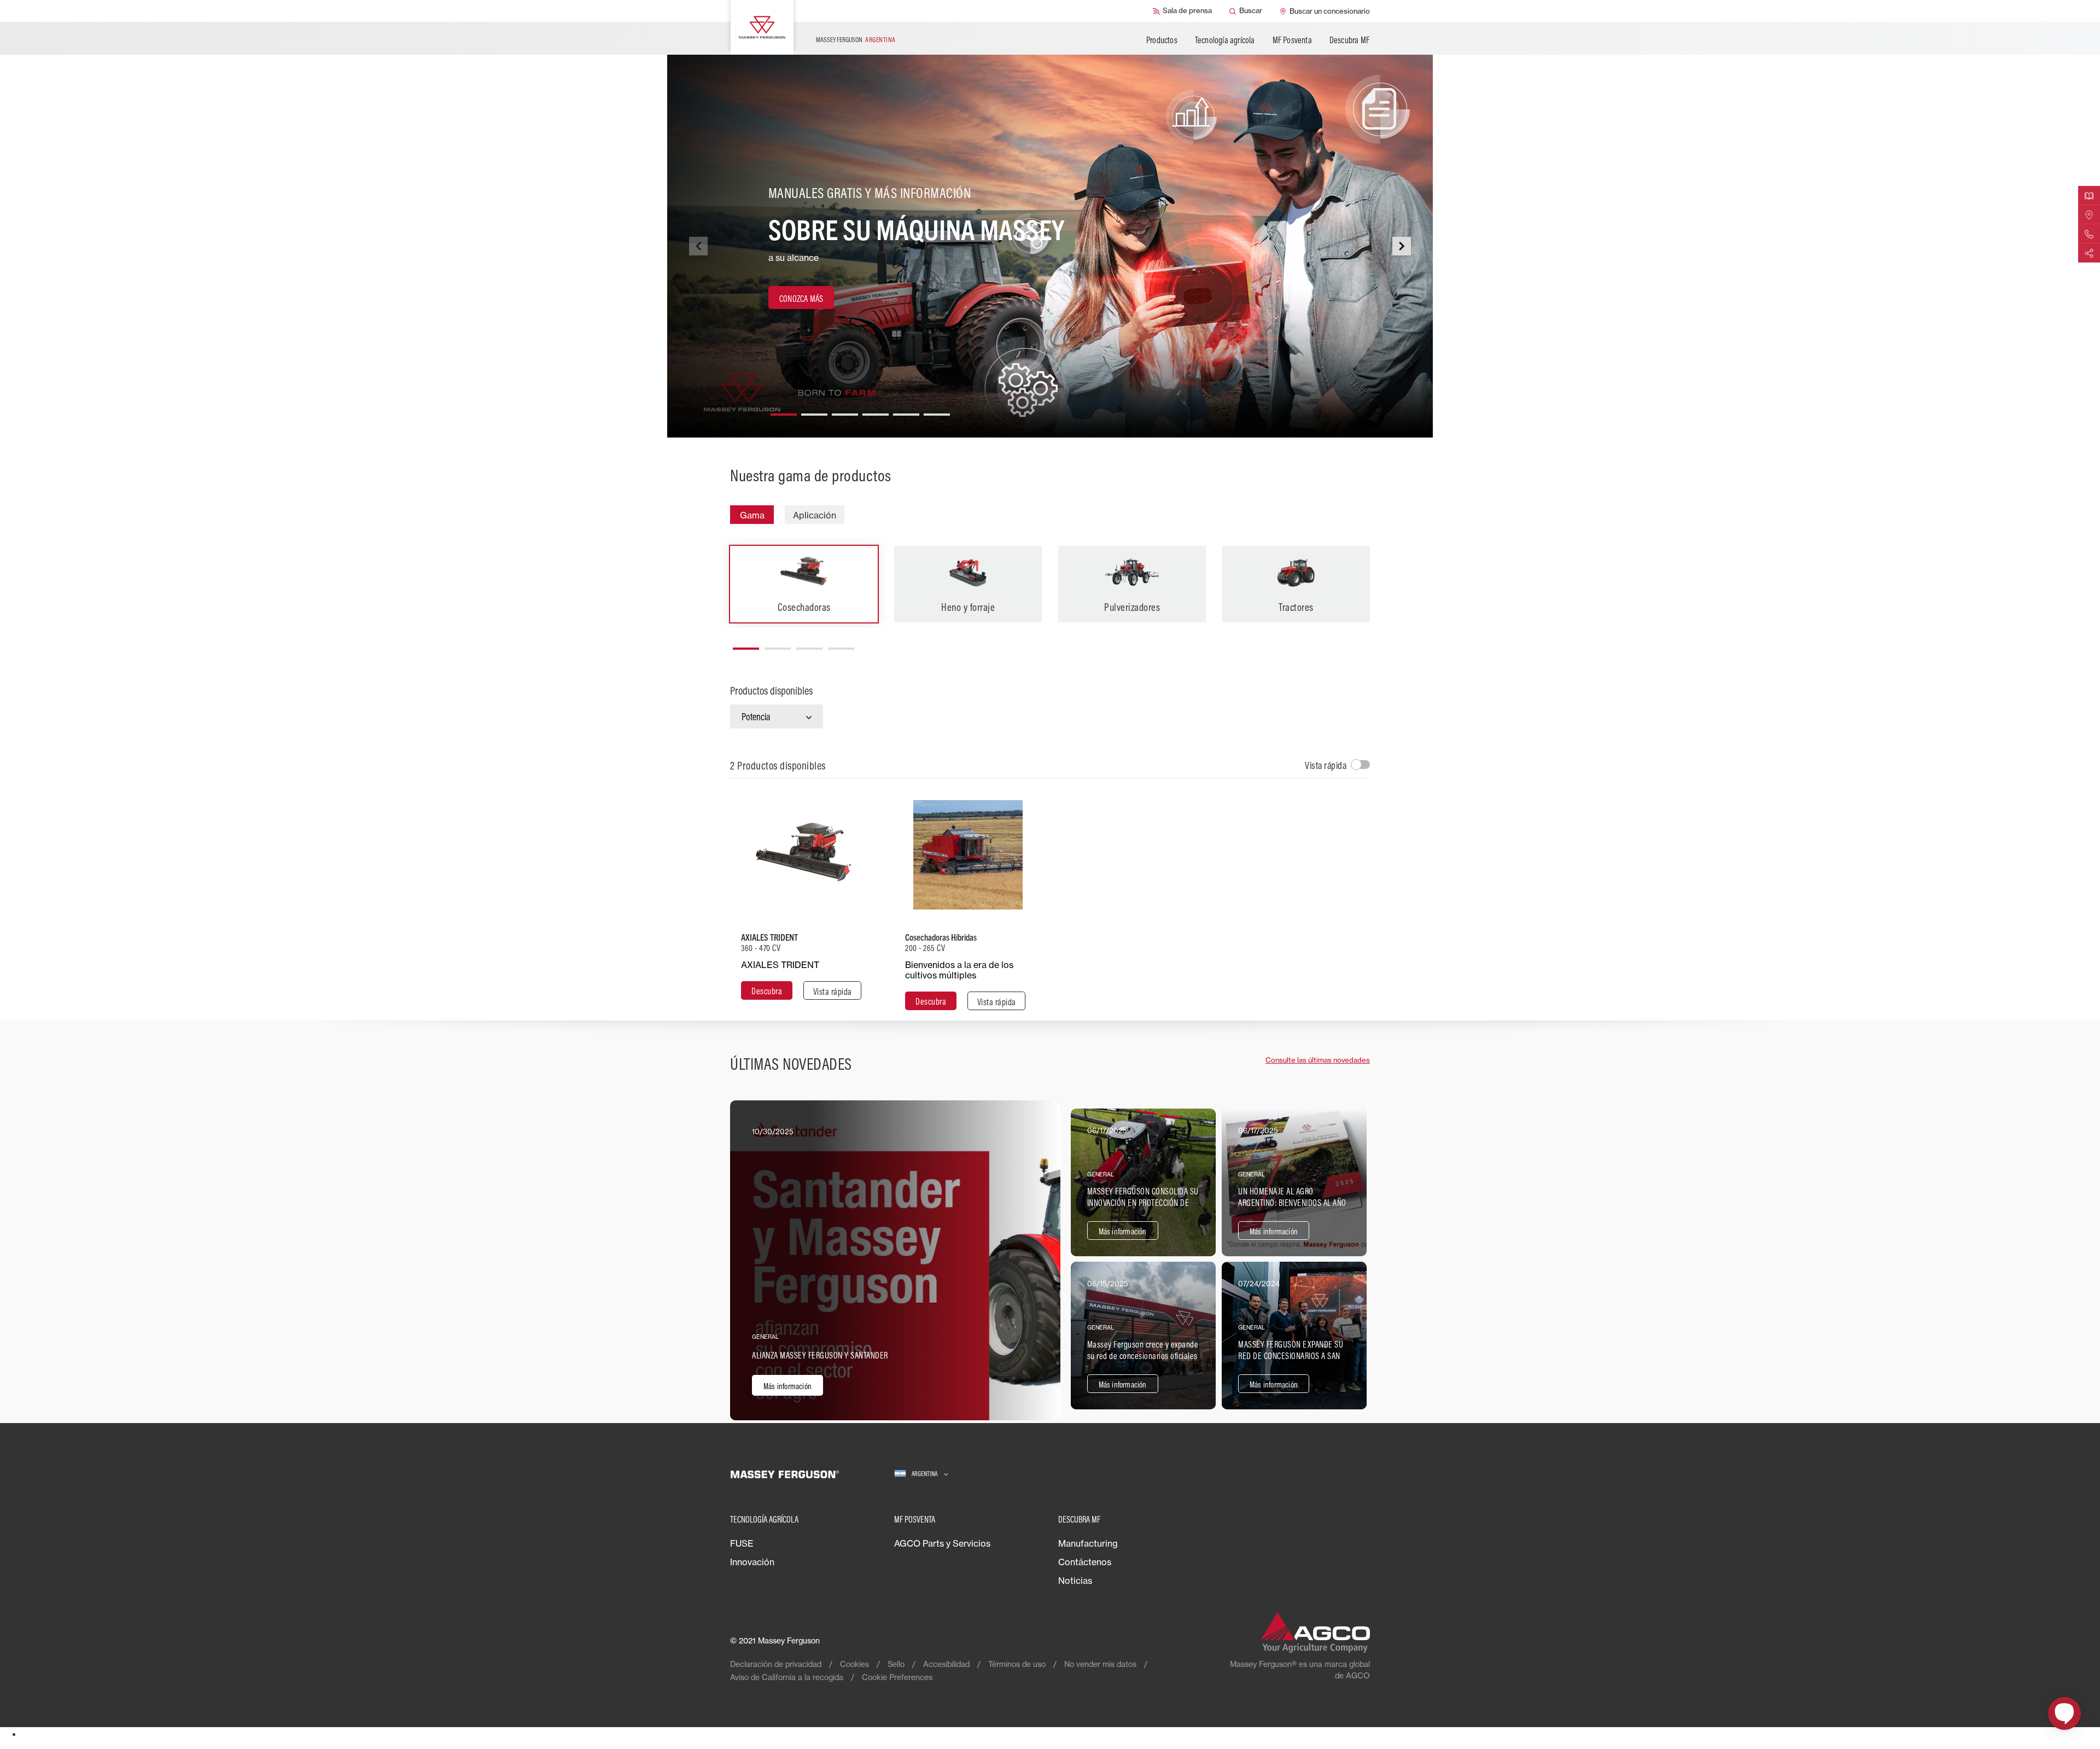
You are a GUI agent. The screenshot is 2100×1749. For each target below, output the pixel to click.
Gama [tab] (752, 515)
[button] (784, 410)
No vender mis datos (1100, 1664)
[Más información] (895, 1260)
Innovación (752, 1562)
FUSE (742, 1543)
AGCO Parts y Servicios (942, 1543)
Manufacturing (1088, 1543)
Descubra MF (1349, 40)
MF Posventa (1292, 40)
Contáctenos (1085, 1562)
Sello (896, 1664)
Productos (1162, 40)
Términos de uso (1017, 1664)
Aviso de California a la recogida (787, 1677)
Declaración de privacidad (776, 1664)
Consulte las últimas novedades (1318, 1060)
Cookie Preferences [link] (897, 1677)
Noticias (1075, 1581)
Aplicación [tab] (815, 515)
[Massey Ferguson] (762, 27)
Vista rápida (1326, 765)
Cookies (854, 1664)
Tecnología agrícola (1225, 40)
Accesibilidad (946, 1664)
